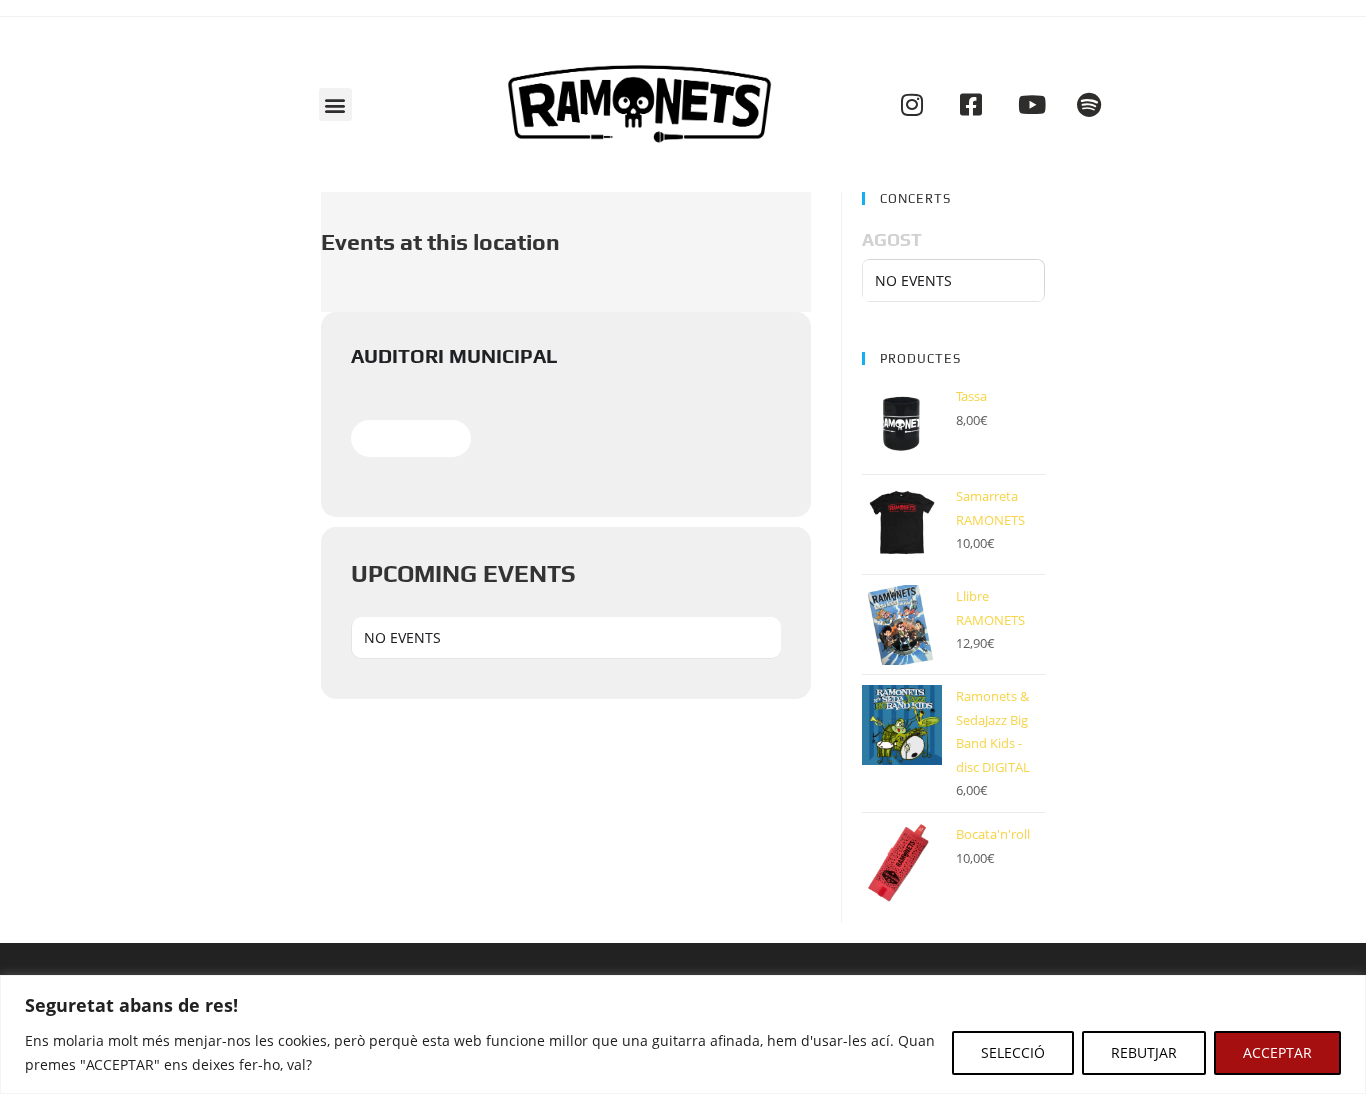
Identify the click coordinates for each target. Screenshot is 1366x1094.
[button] (335, 104)
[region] (683, 1034)
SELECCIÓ (1013, 1052)
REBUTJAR (1144, 1052)
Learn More (411, 438)
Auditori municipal (454, 355)
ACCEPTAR (1277, 1052)
